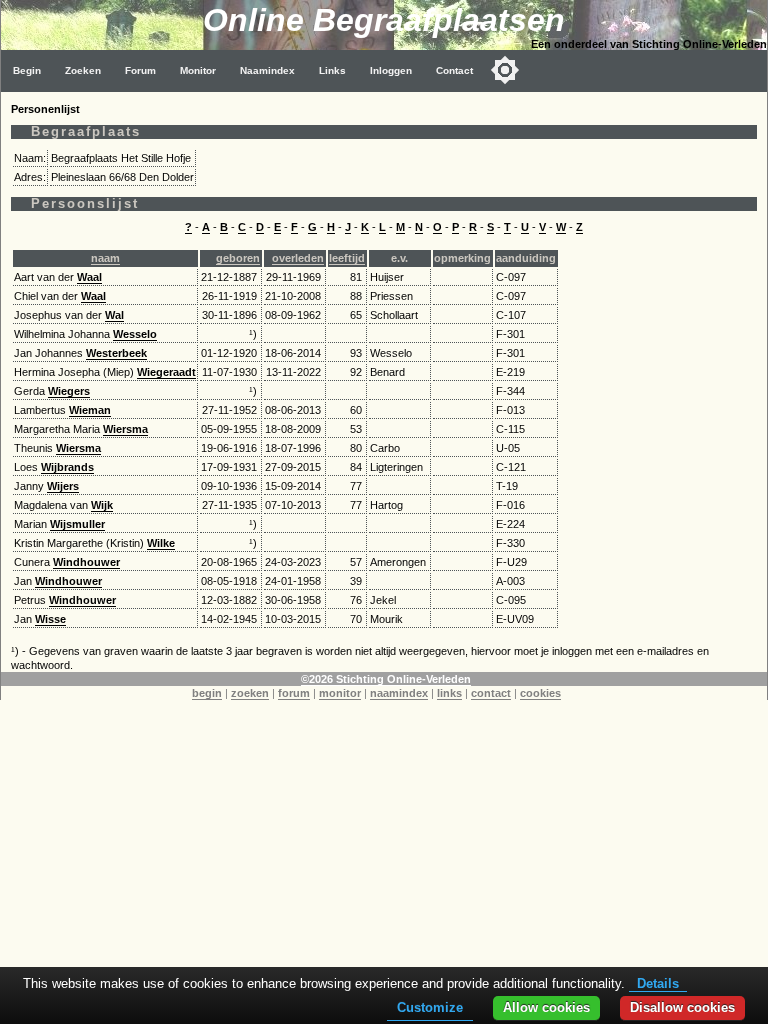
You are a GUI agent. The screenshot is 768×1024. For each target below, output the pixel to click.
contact (491, 693)
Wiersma (125, 429)
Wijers (63, 486)
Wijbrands (67, 467)
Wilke (161, 543)
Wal (114, 315)
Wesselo (135, 334)
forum (294, 693)
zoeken (250, 693)
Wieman (90, 410)
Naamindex (267, 70)
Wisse (50, 619)
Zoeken (83, 70)
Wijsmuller (77, 524)
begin (207, 693)
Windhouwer (86, 562)
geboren (238, 258)
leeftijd (347, 258)
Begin (27, 70)
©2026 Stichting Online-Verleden (386, 679)
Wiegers (69, 391)
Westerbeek (116, 353)
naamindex (399, 693)
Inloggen (391, 70)
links (449, 693)
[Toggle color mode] (505, 70)
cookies (540, 693)
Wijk (102, 505)
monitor (340, 693)
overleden (298, 258)
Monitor (198, 70)
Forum (140, 70)
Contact (454, 70)
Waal (89, 277)
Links (332, 70)
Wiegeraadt (166, 372)
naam (105, 258)
